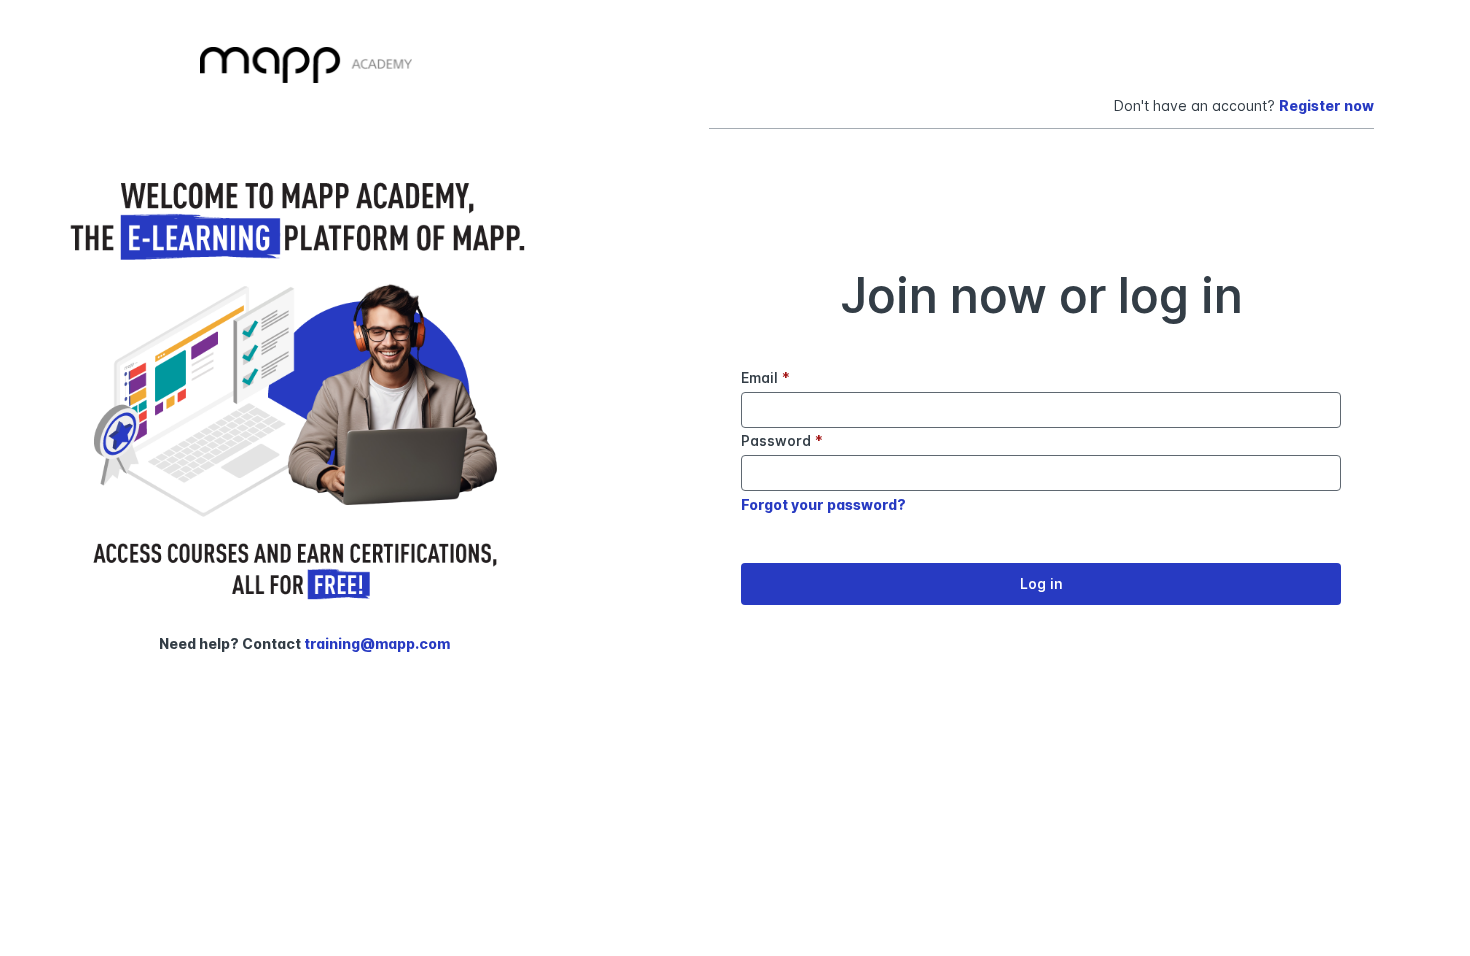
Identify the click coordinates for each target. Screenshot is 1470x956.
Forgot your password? (823, 504)
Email (765, 377)
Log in (1041, 583)
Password (782, 440)
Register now (1326, 105)
